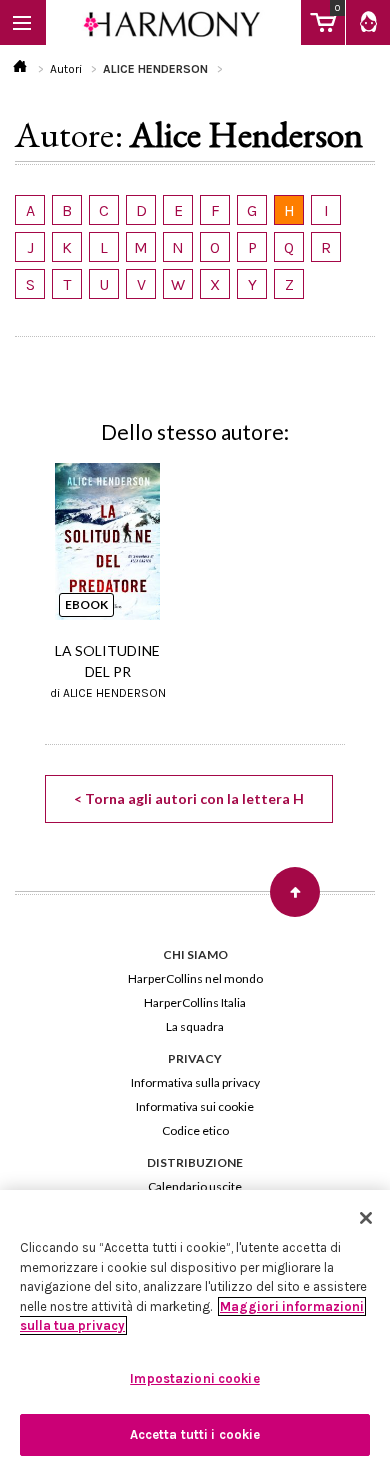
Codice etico (195, 1130)
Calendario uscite (195, 1186)
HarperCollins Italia (195, 1002)
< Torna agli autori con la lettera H (189, 798)
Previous (49, 546)
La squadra (195, 1026)
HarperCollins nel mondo (195, 978)
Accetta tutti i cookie (195, 1434)
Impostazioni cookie (194, 1378)
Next (341, 546)
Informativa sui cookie (195, 1106)
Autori (66, 69)
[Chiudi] (366, 1218)
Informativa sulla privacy (195, 1082)
